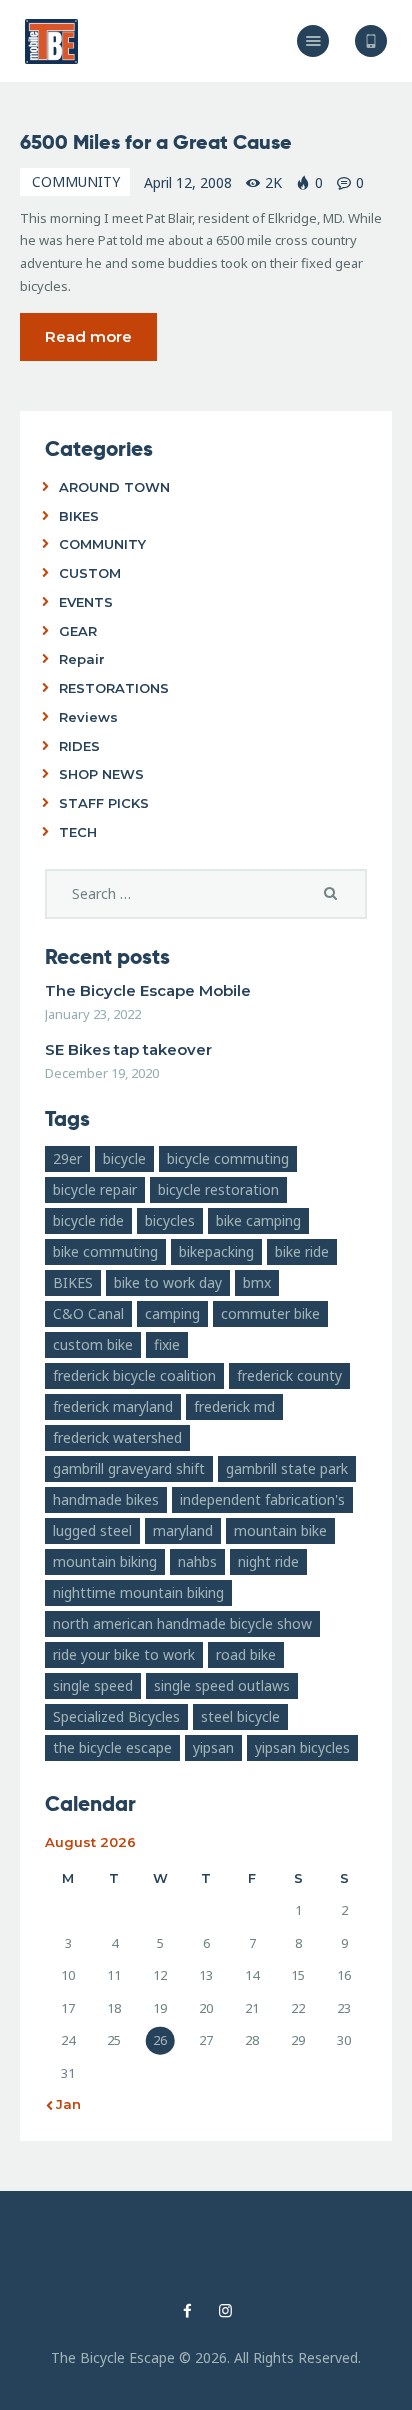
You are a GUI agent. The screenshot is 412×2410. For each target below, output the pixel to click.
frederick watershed (117, 1437)
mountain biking (105, 1561)
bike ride (302, 1251)
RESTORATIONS (114, 688)
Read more (88, 336)
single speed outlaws (222, 1685)
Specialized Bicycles (116, 1716)
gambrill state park (287, 1468)
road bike (246, 1654)
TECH (78, 832)
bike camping (258, 1220)
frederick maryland (113, 1406)
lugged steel (92, 1530)
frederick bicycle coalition (134, 1375)
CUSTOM (90, 573)
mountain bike (280, 1530)
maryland (183, 1530)
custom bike (93, 1344)
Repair (82, 659)
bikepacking (216, 1251)
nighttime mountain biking (138, 1592)
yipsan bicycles (302, 1747)
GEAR (78, 631)
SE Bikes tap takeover (128, 1049)
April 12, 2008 (188, 182)
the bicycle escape (112, 1747)
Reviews (88, 717)
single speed (93, 1685)
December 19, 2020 (102, 1073)
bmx (257, 1282)
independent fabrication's (262, 1499)
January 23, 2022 (93, 1014)
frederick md (234, 1406)
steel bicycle (240, 1716)
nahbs (197, 1561)
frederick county (289, 1375)
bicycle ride (88, 1220)
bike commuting (105, 1251)
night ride (268, 1561)
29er (67, 1158)
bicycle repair (95, 1189)
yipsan (213, 1747)
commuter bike (270, 1313)
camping (172, 1313)
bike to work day (168, 1282)
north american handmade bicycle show (182, 1623)
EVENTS (86, 602)
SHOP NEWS (101, 774)
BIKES (79, 516)
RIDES (79, 746)
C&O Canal (88, 1313)
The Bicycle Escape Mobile (148, 990)
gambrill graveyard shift (129, 1468)
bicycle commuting (228, 1158)
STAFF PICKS (104, 803)
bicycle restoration (218, 1189)
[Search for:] (206, 894)
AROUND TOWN (114, 487)
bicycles (170, 1220)
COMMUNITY (76, 181)
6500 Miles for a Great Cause (156, 142)
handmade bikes (106, 1499)
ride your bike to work (124, 1654)
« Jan (63, 2104)
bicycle (124, 1158)
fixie (167, 1344)
